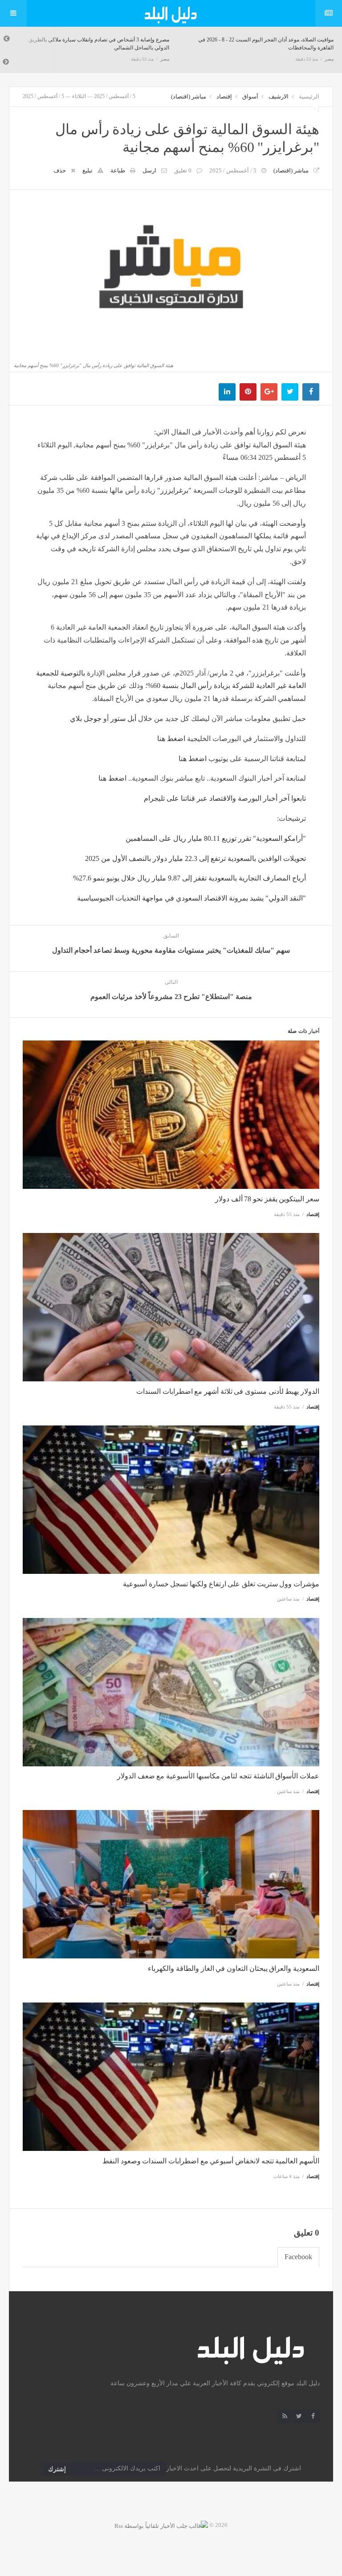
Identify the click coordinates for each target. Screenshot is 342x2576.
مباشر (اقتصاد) (189, 96)
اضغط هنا (171, 739)
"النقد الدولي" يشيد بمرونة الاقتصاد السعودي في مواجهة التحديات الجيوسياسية (191, 898)
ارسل (149, 170)
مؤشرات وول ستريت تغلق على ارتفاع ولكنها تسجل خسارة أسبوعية (221, 1584)
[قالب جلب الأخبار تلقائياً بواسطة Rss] (161, 2525)
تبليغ (88, 170)
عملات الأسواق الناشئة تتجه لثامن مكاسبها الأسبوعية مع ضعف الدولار (218, 1776)
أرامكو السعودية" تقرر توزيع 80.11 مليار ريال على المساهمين (216, 838)
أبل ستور (123, 719)
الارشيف (279, 96)
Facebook (298, 2257)
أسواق (250, 96)
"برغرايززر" (174, 490)
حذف (60, 170)
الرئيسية (309, 96)
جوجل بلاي (86, 719)
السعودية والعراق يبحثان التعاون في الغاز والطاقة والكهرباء (234, 1968)
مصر (165, 59)
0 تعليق (183, 170)
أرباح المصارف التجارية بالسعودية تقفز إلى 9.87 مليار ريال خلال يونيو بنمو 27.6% (189, 878)
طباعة (118, 170)
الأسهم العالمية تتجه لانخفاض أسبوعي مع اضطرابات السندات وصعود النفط (211, 2161)
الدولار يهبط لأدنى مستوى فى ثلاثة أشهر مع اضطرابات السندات (228, 1391)
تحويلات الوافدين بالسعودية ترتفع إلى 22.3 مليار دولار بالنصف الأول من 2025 (195, 858)
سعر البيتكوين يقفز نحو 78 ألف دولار (267, 1199)
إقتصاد (224, 96)
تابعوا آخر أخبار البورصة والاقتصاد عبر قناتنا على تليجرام (225, 798)
